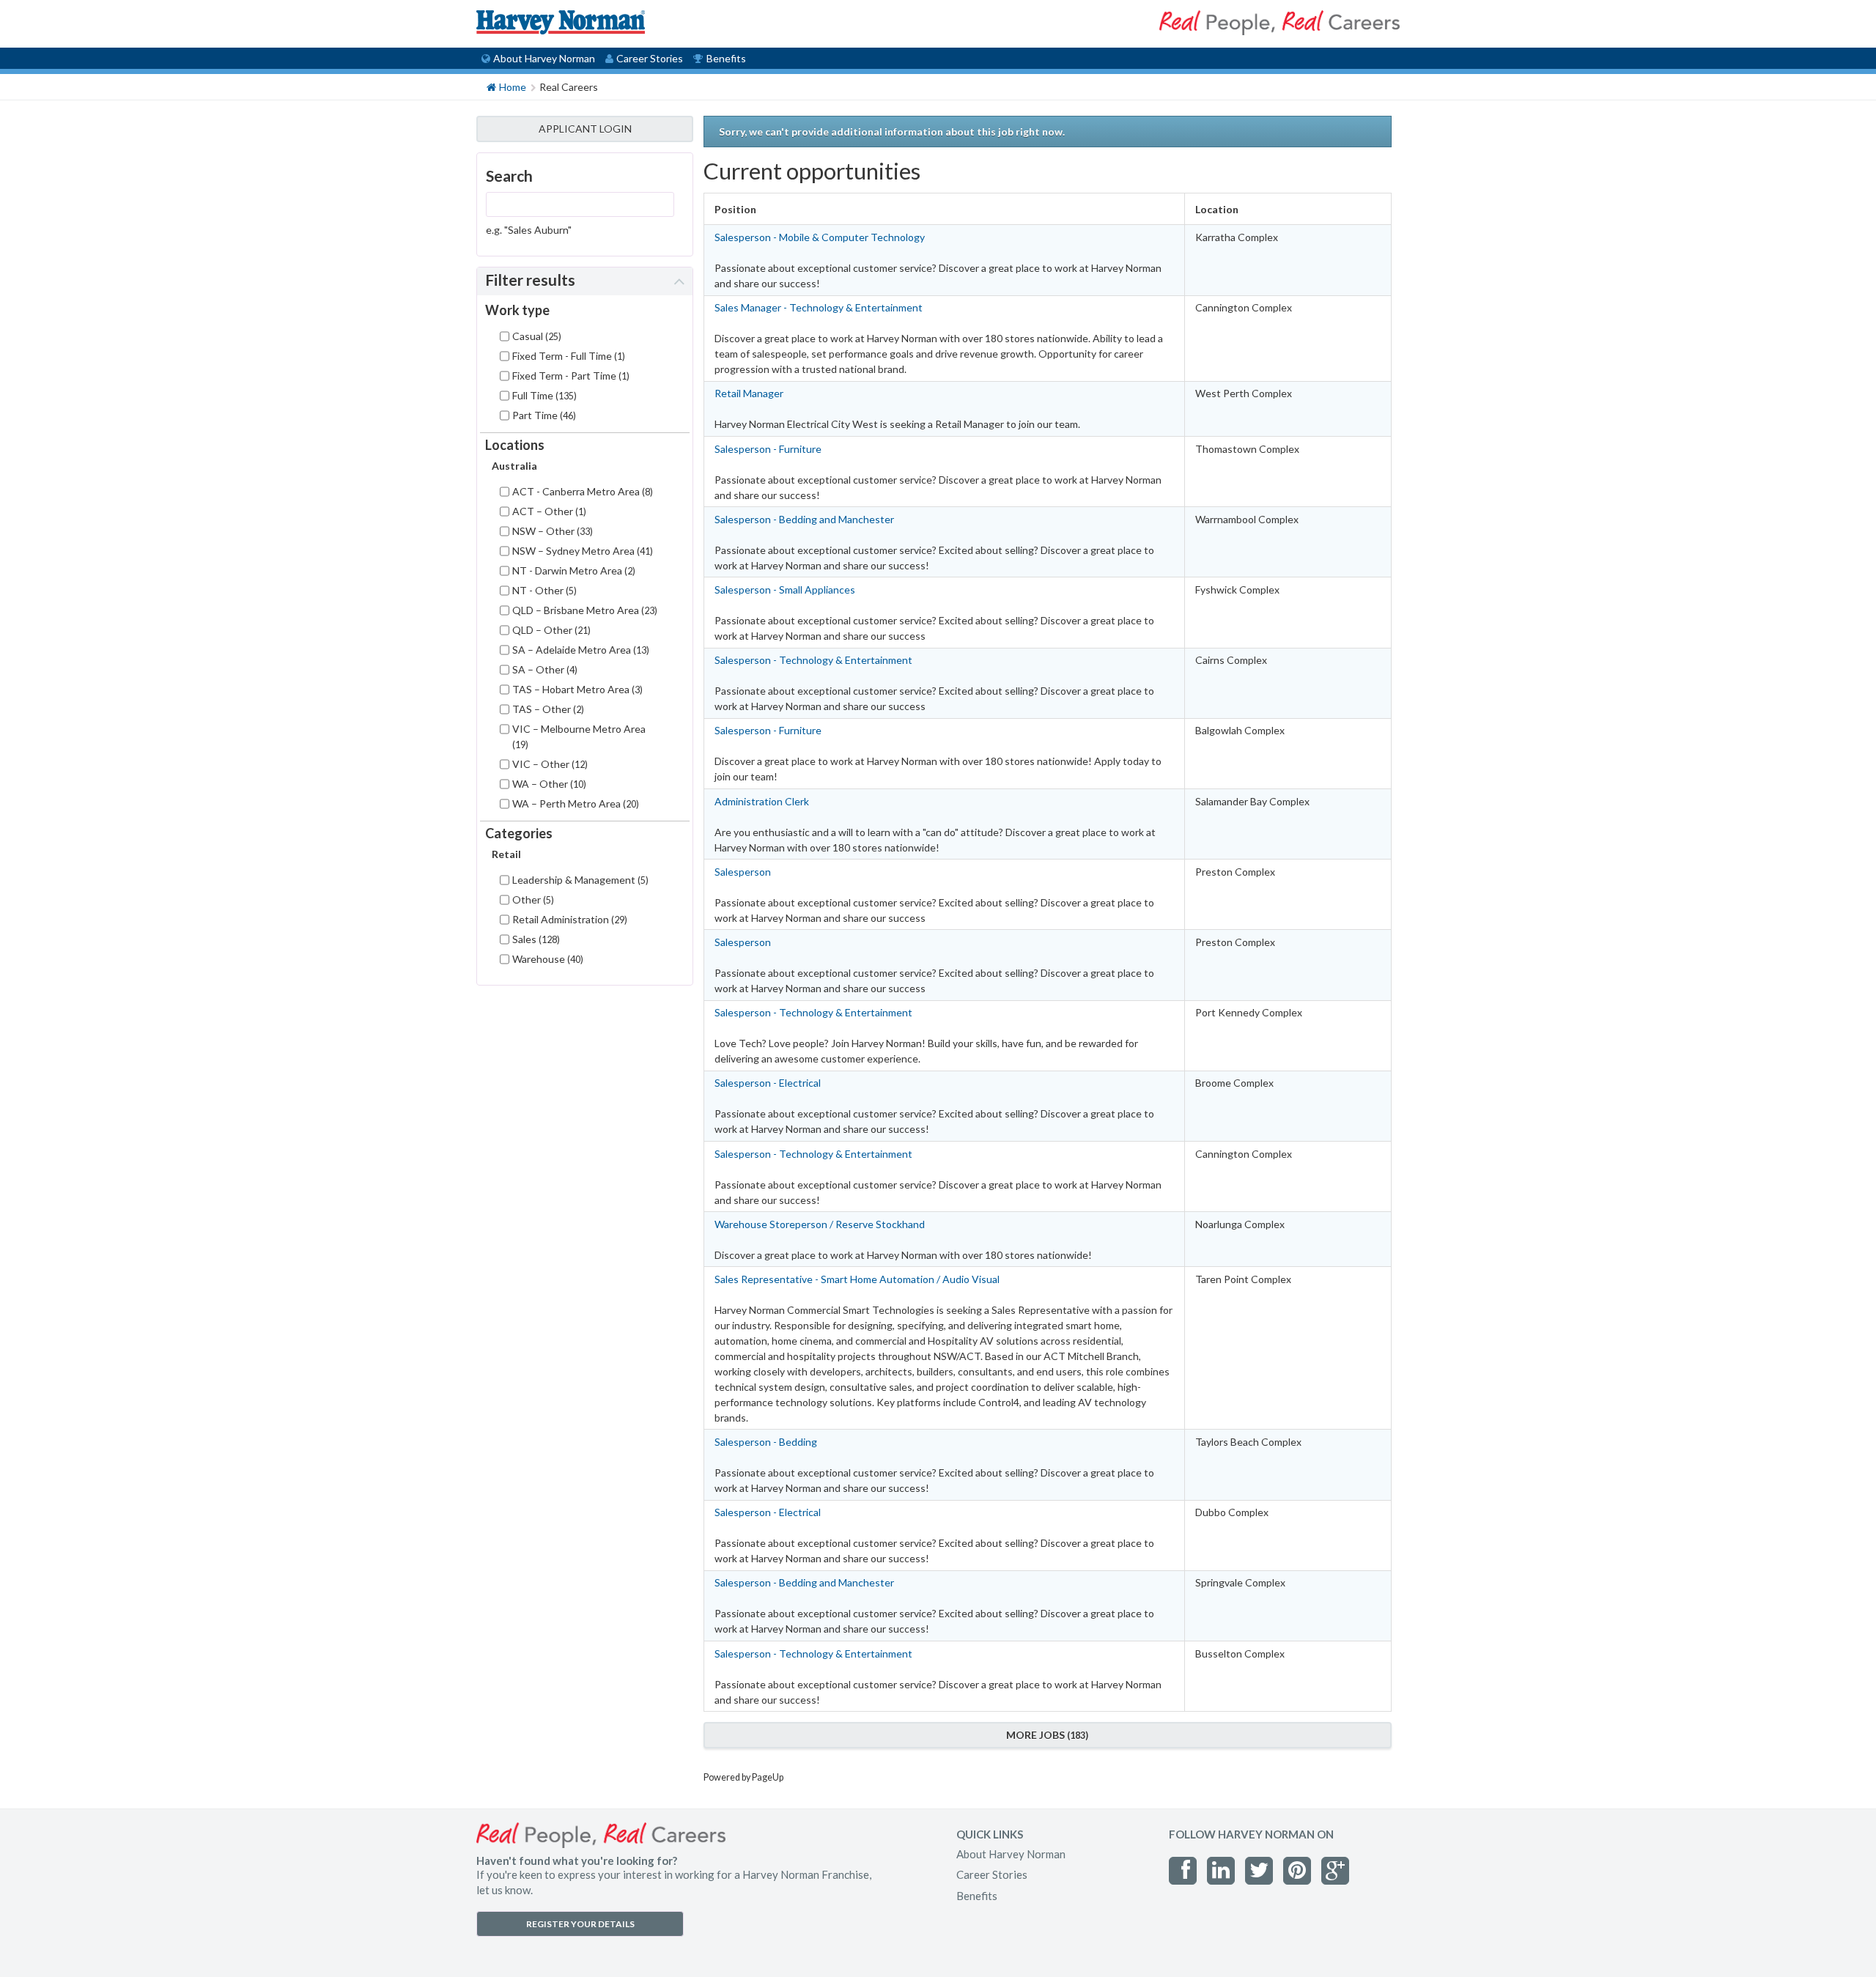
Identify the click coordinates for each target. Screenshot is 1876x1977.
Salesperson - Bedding (766, 1442)
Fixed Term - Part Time (569, 376)
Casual (535, 336)
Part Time (543, 415)
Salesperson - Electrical (768, 1083)
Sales (535, 939)
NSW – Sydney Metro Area (581, 551)
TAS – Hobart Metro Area (576, 689)
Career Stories (650, 58)
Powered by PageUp (743, 1777)
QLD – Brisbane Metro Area (583, 610)
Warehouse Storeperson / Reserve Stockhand (820, 1224)
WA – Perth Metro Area (574, 803)
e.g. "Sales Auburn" (529, 230)
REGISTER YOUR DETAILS (580, 1924)
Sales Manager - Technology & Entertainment (819, 307)
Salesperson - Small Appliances (785, 590)
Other (532, 899)
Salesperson (743, 872)
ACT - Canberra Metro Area (581, 491)
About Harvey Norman (544, 58)
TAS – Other (547, 709)
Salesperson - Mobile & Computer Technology (820, 237)
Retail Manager (749, 393)
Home (513, 87)
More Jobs (1046, 1735)
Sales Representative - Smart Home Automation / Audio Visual (857, 1279)
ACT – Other (548, 511)
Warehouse (546, 959)
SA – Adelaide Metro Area (579, 650)
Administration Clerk (762, 801)
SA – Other (543, 669)
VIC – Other (549, 764)
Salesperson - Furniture (768, 449)
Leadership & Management (579, 880)
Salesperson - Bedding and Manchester (804, 519)
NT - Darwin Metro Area (572, 570)
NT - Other (543, 590)
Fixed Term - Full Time (567, 356)
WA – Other (548, 784)
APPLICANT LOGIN (585, 129)
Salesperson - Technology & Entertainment (813, 660)
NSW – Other (551, 531)
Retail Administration (568, 919)
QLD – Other (550, 630)
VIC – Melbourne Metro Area (579, 736)
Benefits (726, 58)
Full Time (543, 395)
